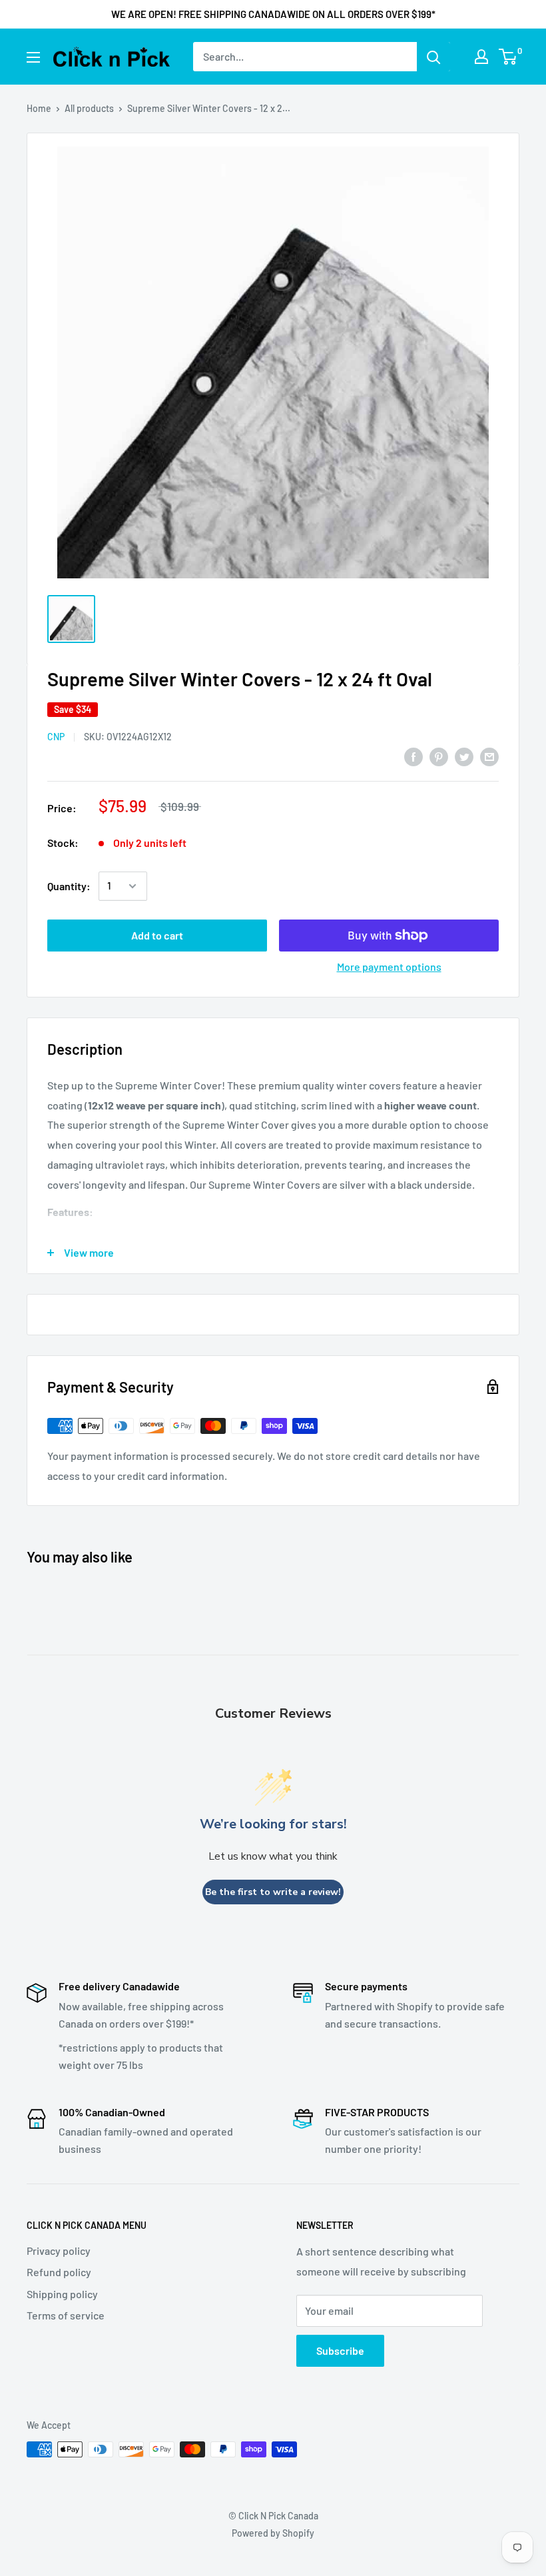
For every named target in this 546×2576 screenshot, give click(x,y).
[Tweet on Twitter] (464, 756)
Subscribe (340, 2350)
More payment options (389, 966)
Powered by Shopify (273, 2533)
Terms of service (66, 2315)
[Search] (433, 57)
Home (39, 108)
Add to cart (157, 935)
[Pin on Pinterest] (439, 756)
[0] (508, 57)
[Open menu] (33, 57)
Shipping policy (62, 2294)
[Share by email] (489, 756)
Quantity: (69, 886)
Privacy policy (59, 2251)
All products (89, 108)
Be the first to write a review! (273, 1892)
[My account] (481, 57)
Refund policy (59, 2272)
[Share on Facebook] (413, 756)
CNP (56, 737)
